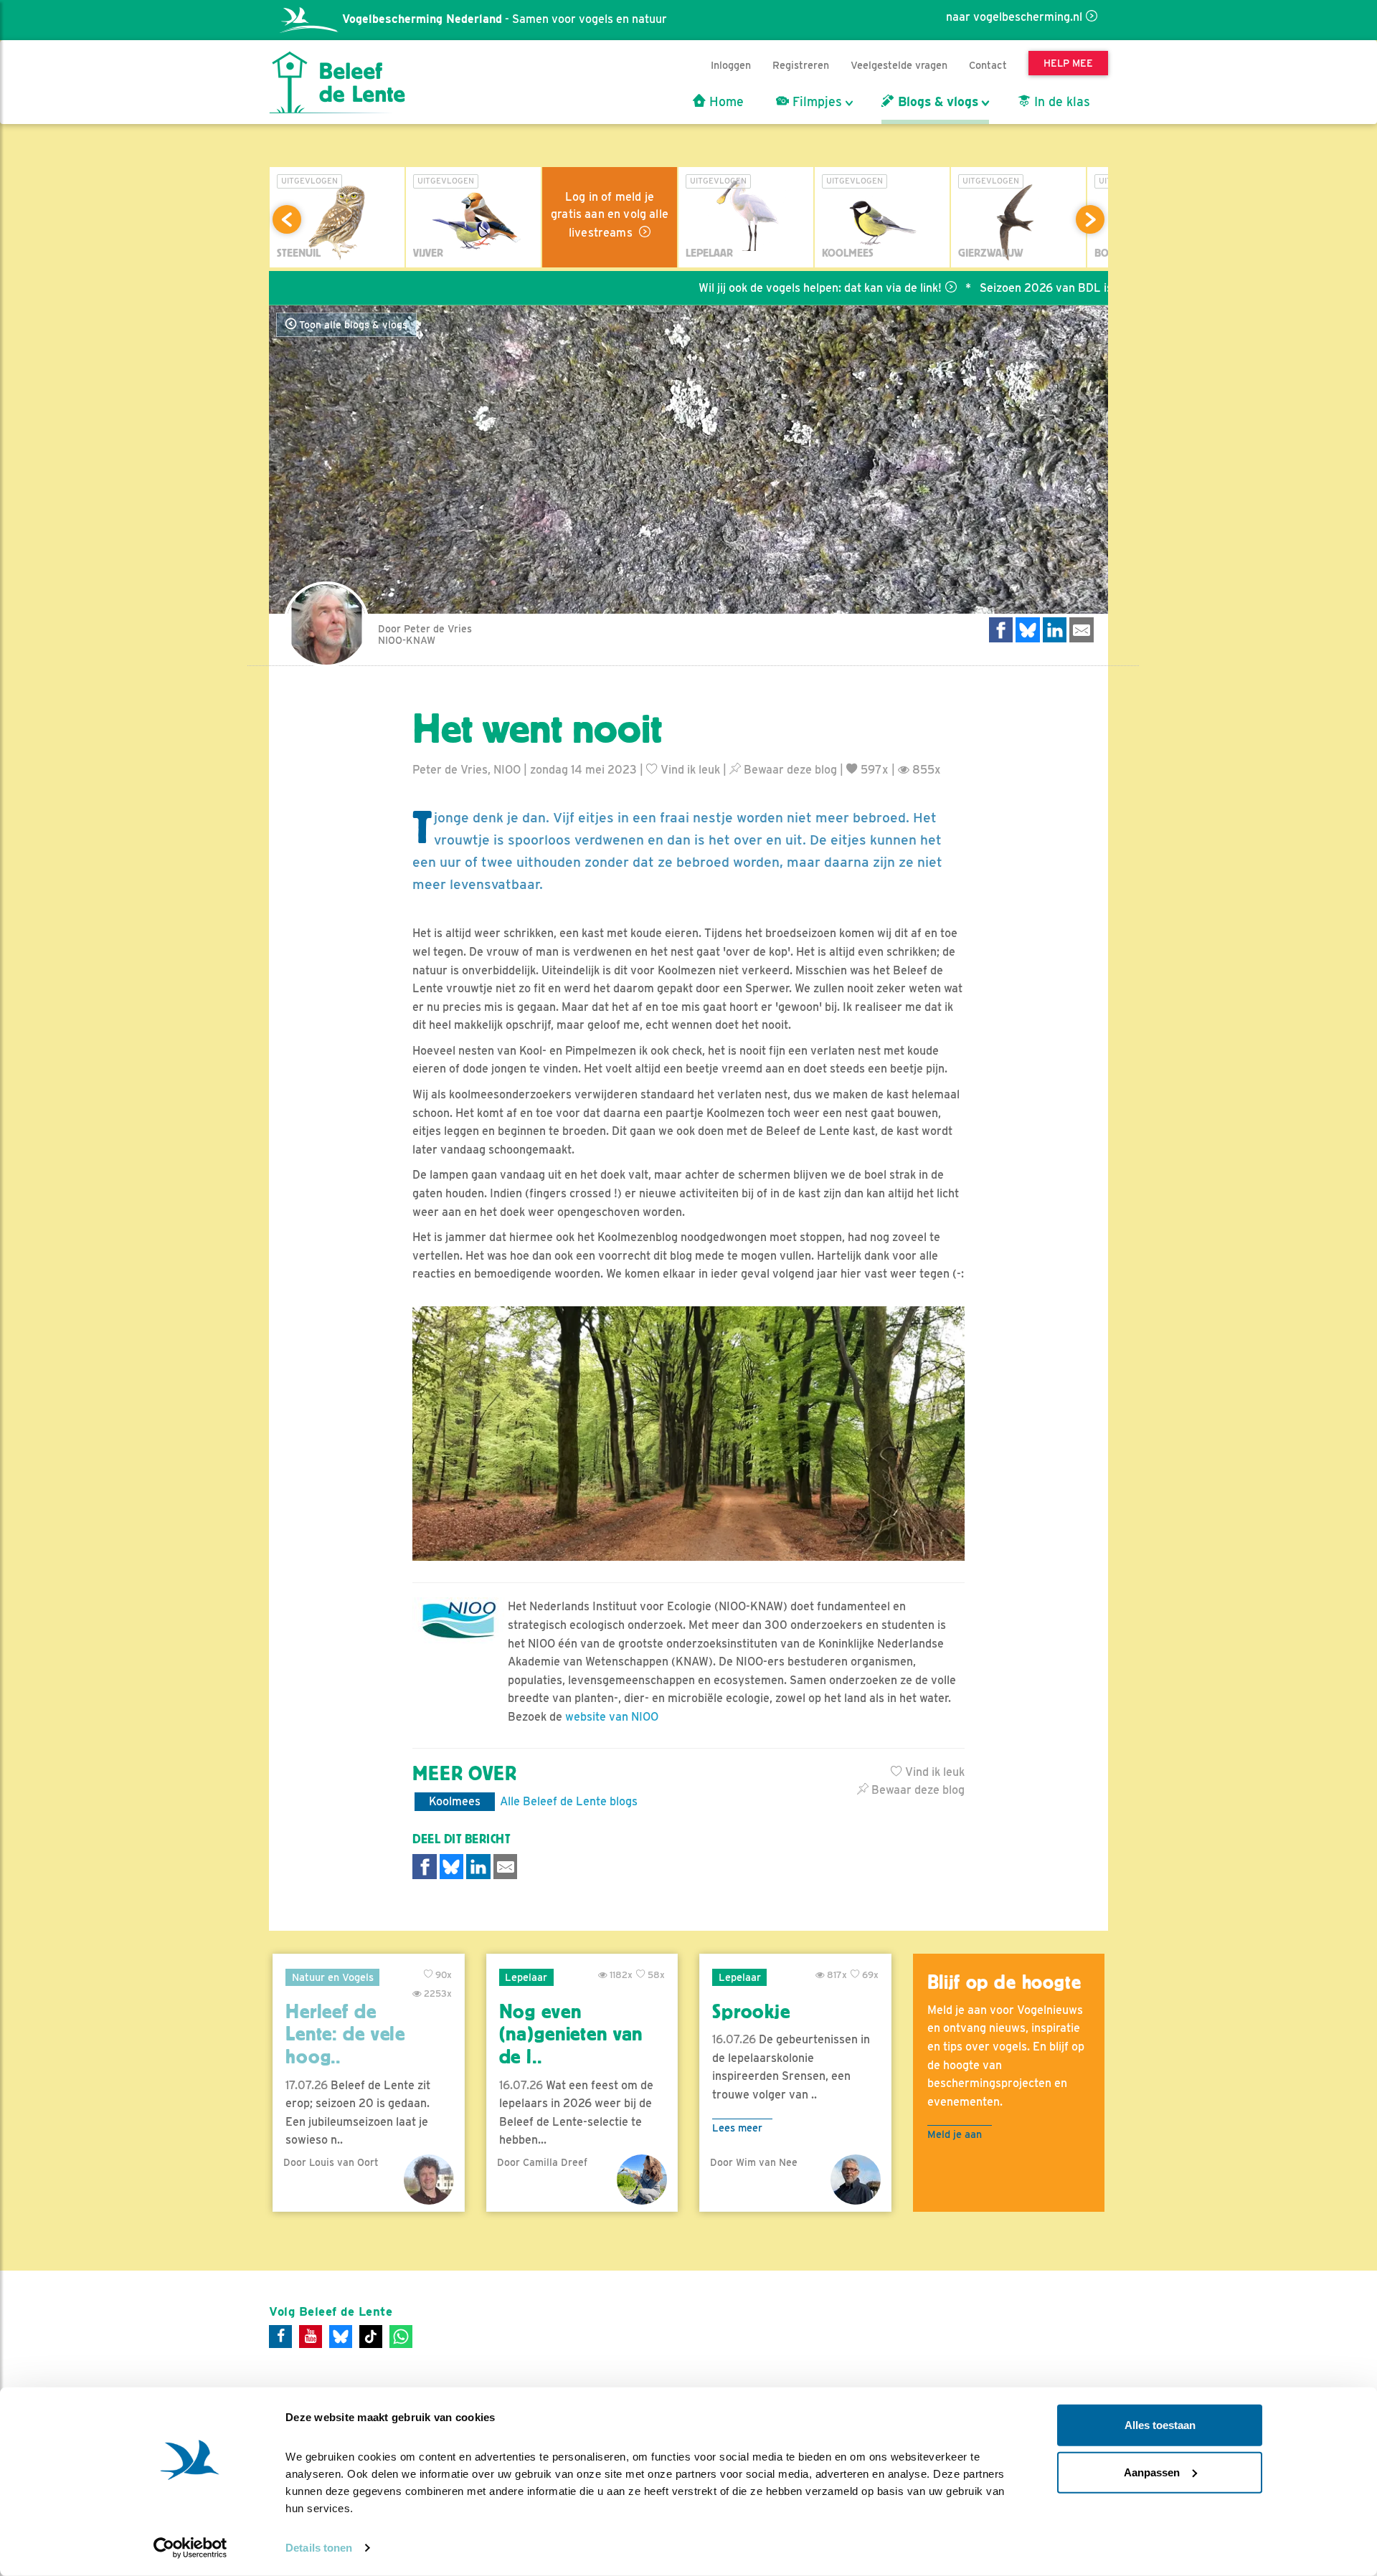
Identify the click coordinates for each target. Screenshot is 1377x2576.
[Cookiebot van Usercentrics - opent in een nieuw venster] (190, 2548)
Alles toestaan (1160, 2425)
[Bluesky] (341, 2337)
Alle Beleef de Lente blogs (569, 1801)
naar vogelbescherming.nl (1014, 17)
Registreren (801, 65)
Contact (988, 65)
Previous (287, 219)
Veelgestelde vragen (899, 65)
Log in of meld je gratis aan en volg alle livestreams (610, 215)
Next (1090, 219)
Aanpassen (1152, 2472)
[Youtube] (311, 2337)
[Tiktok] (371, 2337)
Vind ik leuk (689, 770)
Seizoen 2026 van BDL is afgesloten (989, 288)
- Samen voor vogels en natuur (505, 19)
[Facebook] (280, 2337)
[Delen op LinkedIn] (1055, 630)
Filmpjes (815, 102)
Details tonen (319, 2548)
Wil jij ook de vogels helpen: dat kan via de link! (733, 288)
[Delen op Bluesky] (1028, 630)
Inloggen (731, 65)
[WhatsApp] (401, 2337)
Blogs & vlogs (936, 102)
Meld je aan (955, 2134)
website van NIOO (612, 1717)
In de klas (1060, 102)
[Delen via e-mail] (1082, 630)
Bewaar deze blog (789, 770)
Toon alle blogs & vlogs (352, 325)
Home (725, 102)
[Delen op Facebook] (1001, 630)
